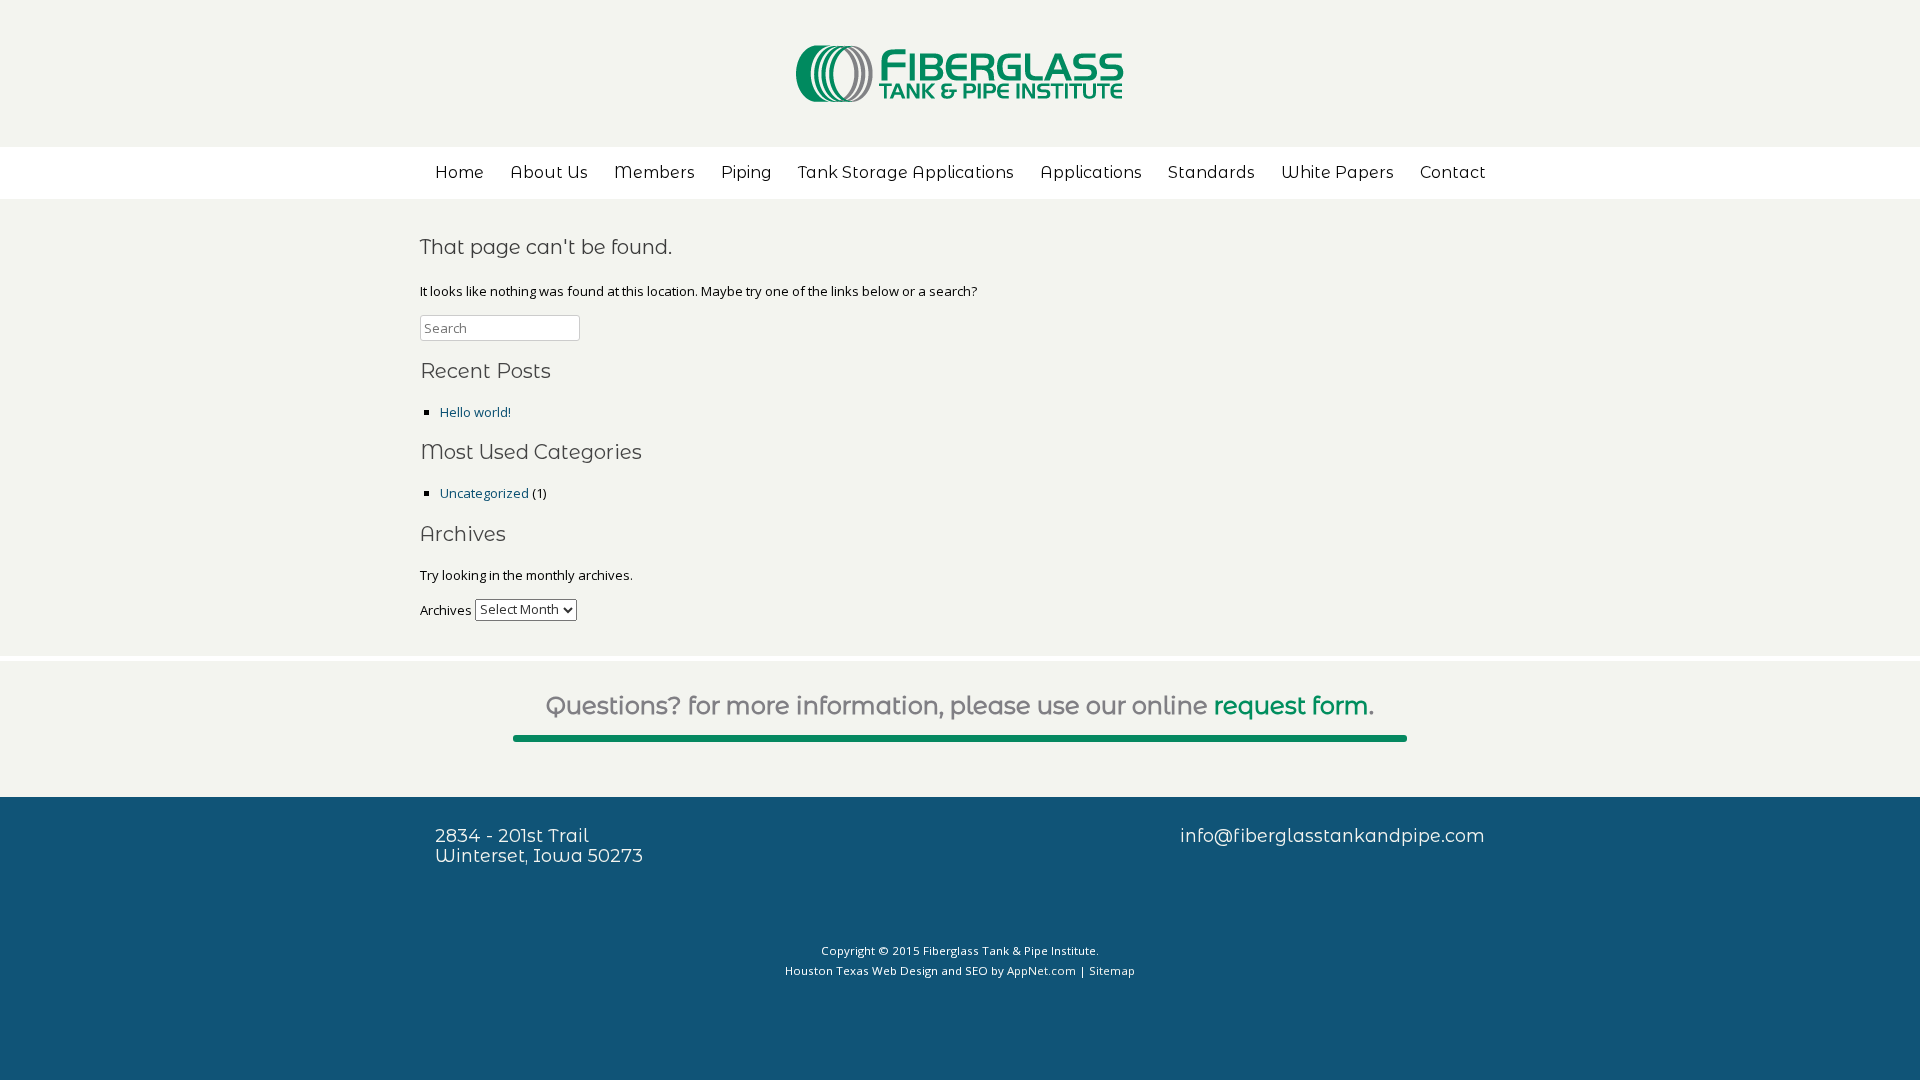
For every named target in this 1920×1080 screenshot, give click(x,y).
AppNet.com (1041, 970)
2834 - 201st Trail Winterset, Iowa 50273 (539, 846)
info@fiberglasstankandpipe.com (1332, 836)
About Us (549, 172)
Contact (1453, 172)
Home (459, 172)
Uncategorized (484, 493)
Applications (1091, 172)
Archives (446, 609)
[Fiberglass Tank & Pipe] (960, 73)
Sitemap (1112, 970)
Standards (1211, 172)
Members (654, 172)
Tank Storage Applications (906, 172)
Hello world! (475, 412)
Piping (746, 172)
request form (1291, 705)
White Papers (1337, 172)
